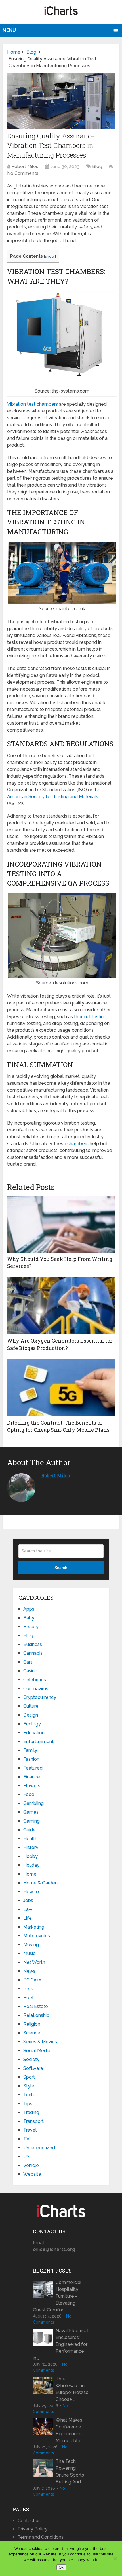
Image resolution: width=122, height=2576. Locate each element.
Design (31, 1715)
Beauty (31, 1627)
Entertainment (38, 1741)
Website (32, 2174)
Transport (33, 2121)
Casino (30, 1671)
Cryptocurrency (40, 1697)
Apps (29, 1609)
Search (61, 1568)
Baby (29, 1618)
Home (30, 1874)
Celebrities (35, 1680)
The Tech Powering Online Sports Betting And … (70, 2472)
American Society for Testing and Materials (53, 797)
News (29, 1971)
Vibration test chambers (32, 404)
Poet (29, 1998)
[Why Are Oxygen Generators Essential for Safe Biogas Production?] (61, 1306)
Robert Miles (25, 167)
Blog (97, 167)
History (31, 1847)
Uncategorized (39, 2148)
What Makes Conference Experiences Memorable (69, 2430)
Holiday (31, 1865)
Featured (33, 1768)
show (50, 256)
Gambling (33, 1803)
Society (31, 2059)
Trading (31, 2112)
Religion (32, 2024)
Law (28, 1909)
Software (33, 2068)
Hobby (30, 1856)
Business (33, 1644)
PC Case (32, 1980)
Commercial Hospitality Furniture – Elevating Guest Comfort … (57, 2296)
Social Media (37, 2051)
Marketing (34, 1927)
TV (26, 2139)
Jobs (28, 1900)
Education (34, 1733)
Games (31, 1812)
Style (29, 2086)
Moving (31, 1945)
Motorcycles (37, 1936)
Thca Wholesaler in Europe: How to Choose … (72, 2389)
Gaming (31, 1821)
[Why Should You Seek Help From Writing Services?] (61, 1224)
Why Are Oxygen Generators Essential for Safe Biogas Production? (60, 1344)
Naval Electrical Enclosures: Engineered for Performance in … (61, 2344)
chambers (78, 1144)
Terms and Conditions (41, 2537)
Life (28, 1918)
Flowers (32, 1786)
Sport (29, 2077)
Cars (28, 1662)
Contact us (29, 2521)
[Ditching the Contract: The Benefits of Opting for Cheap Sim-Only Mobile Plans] (61, 1388)
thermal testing (90, 1017)
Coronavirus (36, 1689)
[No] (115, 2559)
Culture (31, 1706)
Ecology (32, 1724)
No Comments (23, 173)
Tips (28, 2104)
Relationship (36, 2015)
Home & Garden (40, 1883)
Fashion (31, 1759)
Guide (30, 1830)
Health (30, 1839)
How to (31, 1892)
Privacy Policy (32, 2529)
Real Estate (36, 2006)
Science (32, 2033)
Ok (61, 2567)
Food (29, 1794)
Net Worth (34, 1962)
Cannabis (33, 1653)
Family (30, 1750)
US (26, 2157)
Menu (9, 30)
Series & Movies (40, 2042)
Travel (30, 2130)
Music (29, 1953)
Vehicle (31, 2165)
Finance (32, 1777)
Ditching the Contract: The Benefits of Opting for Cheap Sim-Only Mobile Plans (58, 1426)
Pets (28, 1989)
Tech (29, 2095)
